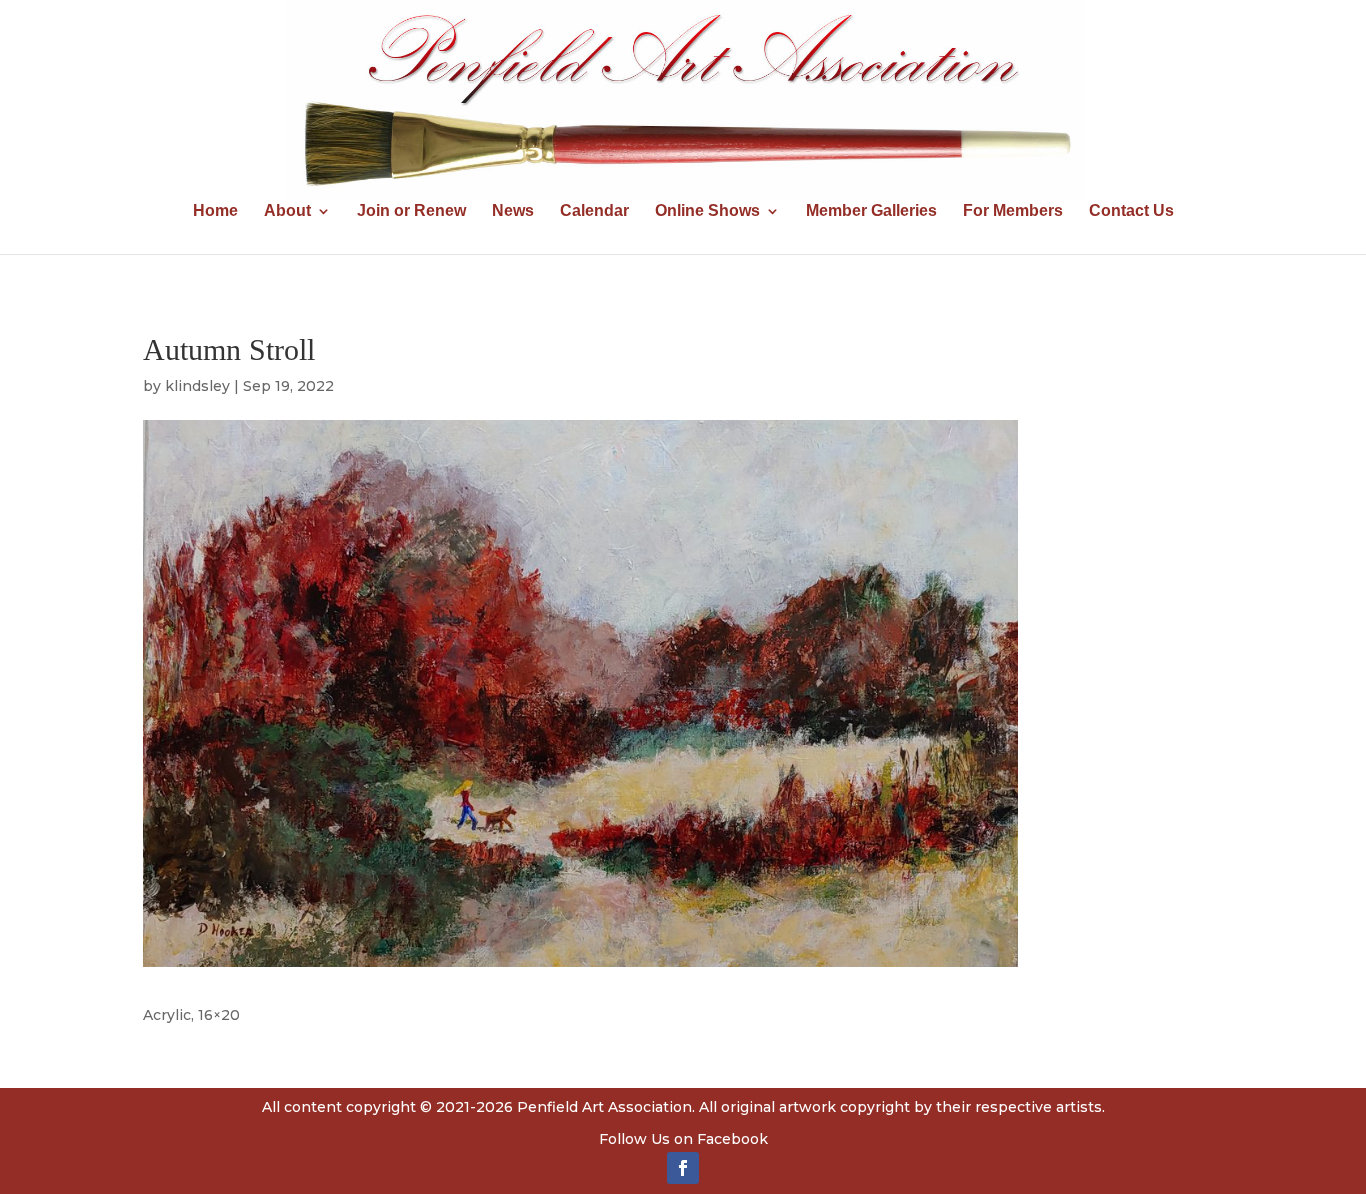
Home (215, 211)
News (513, 211)
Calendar (594, 211)
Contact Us (1131, 211)
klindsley (197, 386)
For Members (1013, 211)
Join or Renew (411, 211)
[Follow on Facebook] (683, 1168)
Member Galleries (871, 211)
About (287, 211)
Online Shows (707, 211)
